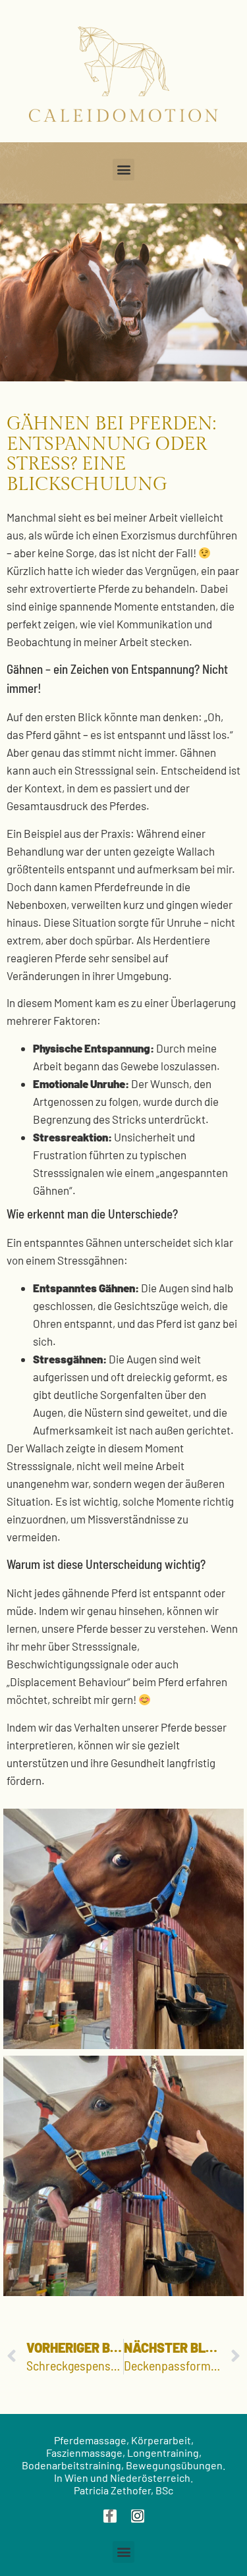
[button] (123, 170)
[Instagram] (138, 2516)
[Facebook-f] (110, 2516)
